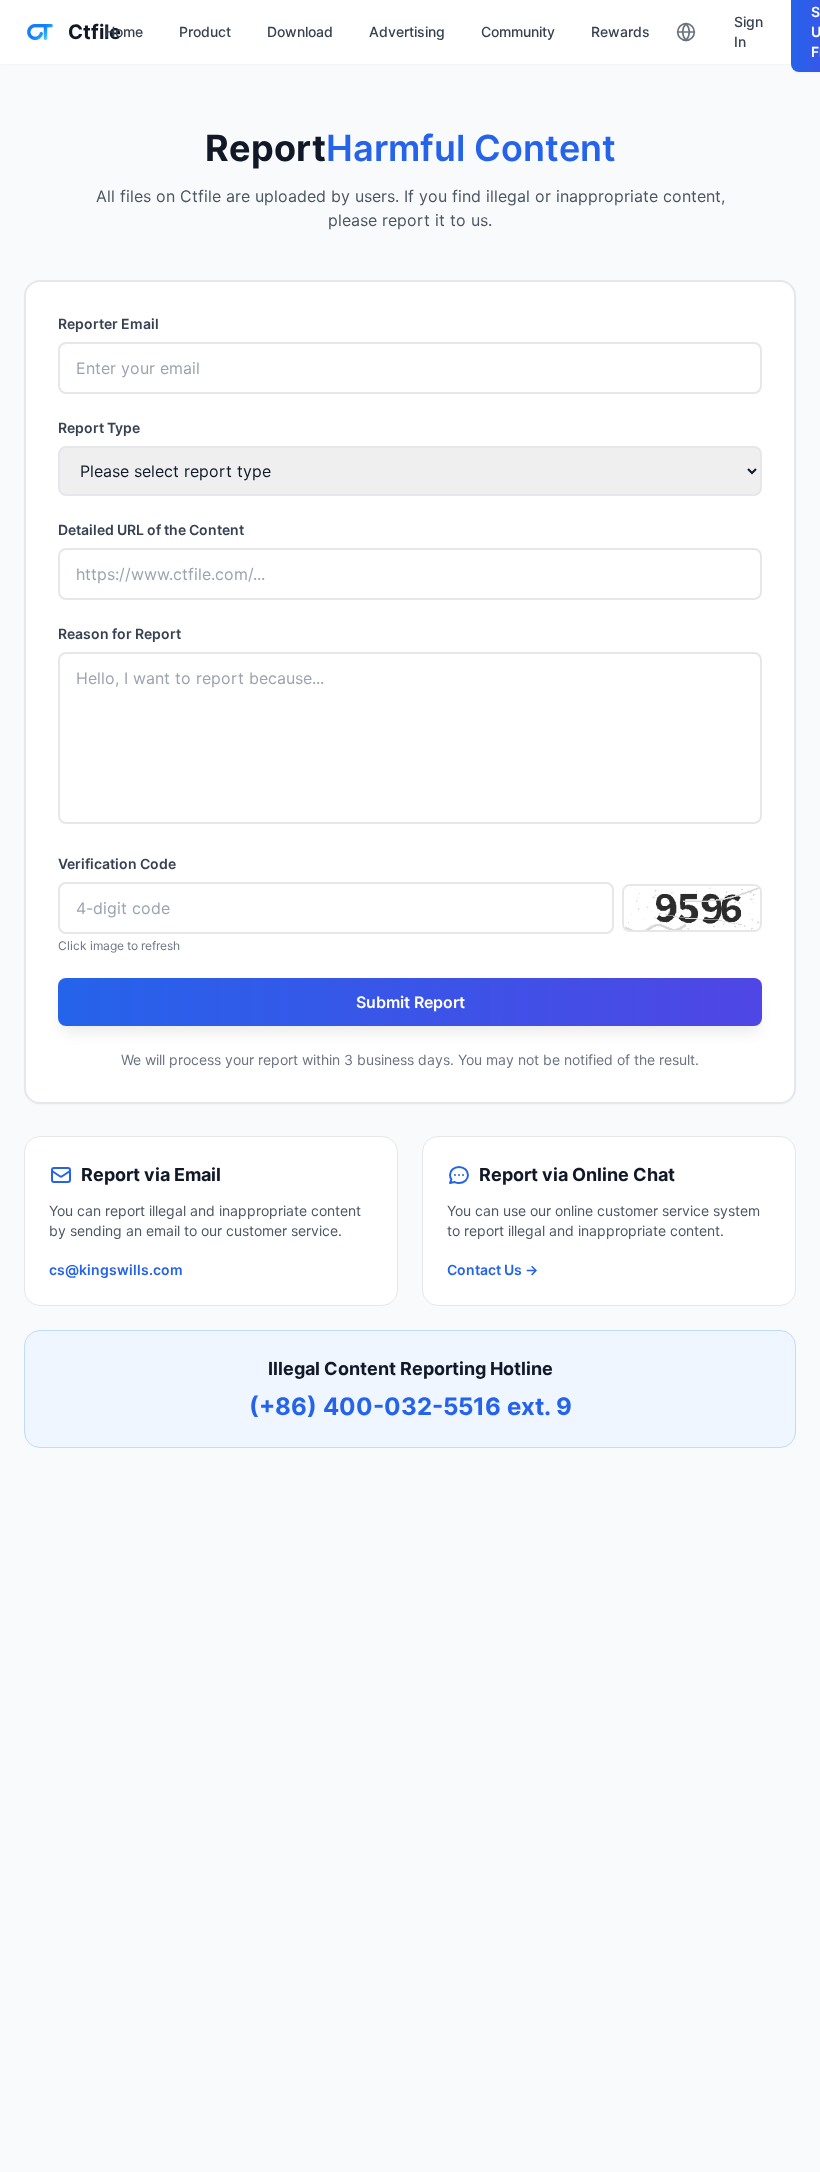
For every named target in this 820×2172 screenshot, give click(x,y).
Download (300, 31)
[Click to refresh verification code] (692, 908)
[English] (686, 32)
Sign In (748, 31)
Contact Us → (492, 1269)
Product (205, 31)
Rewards (620, 31)
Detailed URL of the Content (151, 529)
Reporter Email (108, 323)
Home (124, 31)
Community (518, 31)
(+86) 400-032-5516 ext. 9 (410, 1406)
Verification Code (117, 863)
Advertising (407, 31)
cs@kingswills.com (116, 1269)
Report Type (99, 427)
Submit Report (410, 1002)
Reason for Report (119, 633)
